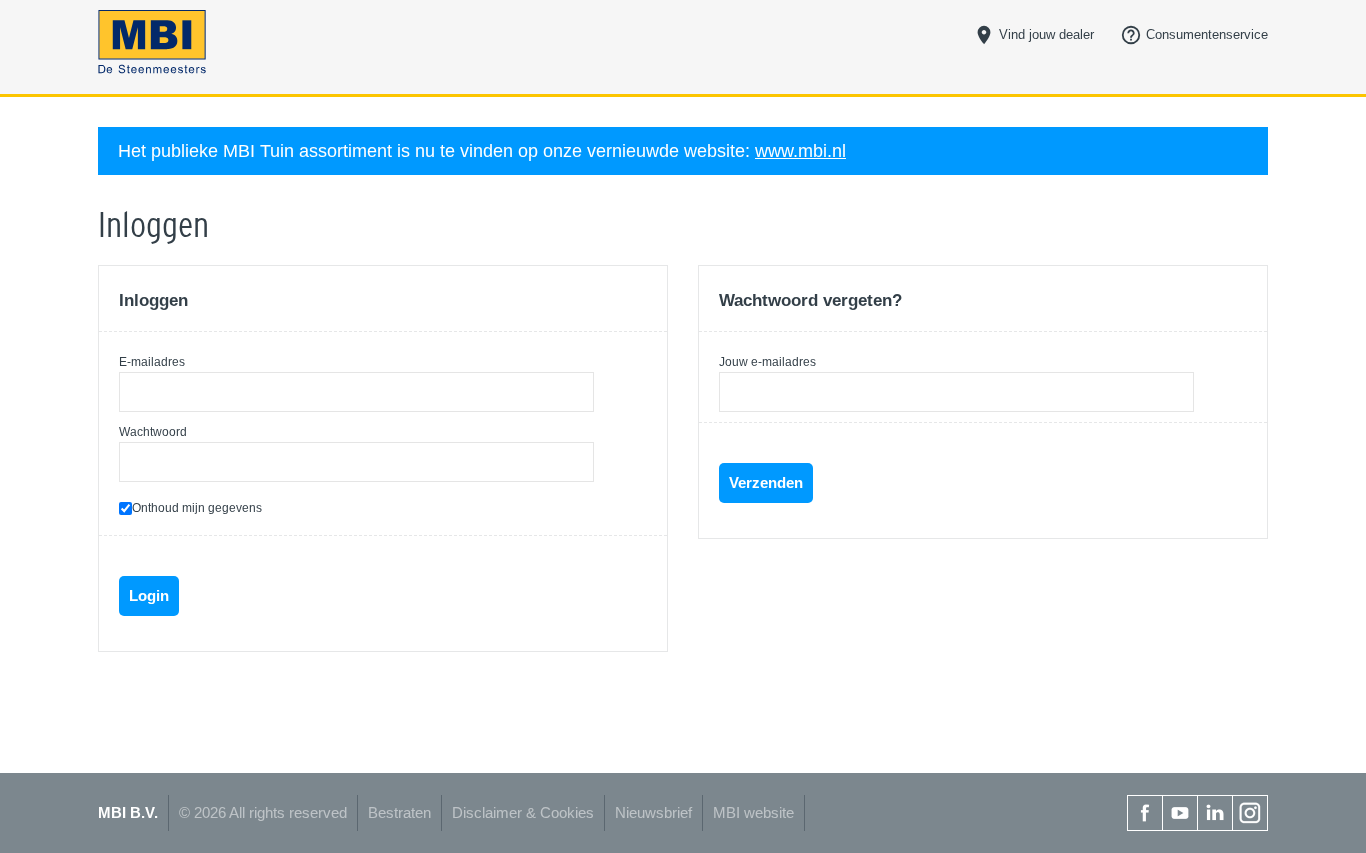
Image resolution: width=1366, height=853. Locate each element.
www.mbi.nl (800, 151)
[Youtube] (1180, 813)
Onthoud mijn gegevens (197, 508)
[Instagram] (1250, 813)
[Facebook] (1145, 813)
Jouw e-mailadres (767, 362)
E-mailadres (152, 362)
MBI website (753, 812)
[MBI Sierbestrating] (233, 42)
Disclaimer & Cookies (523, 812)
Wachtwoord (153, 432)
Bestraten (399, 812)
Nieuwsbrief (653, 812)
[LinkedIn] (1215, 813)
